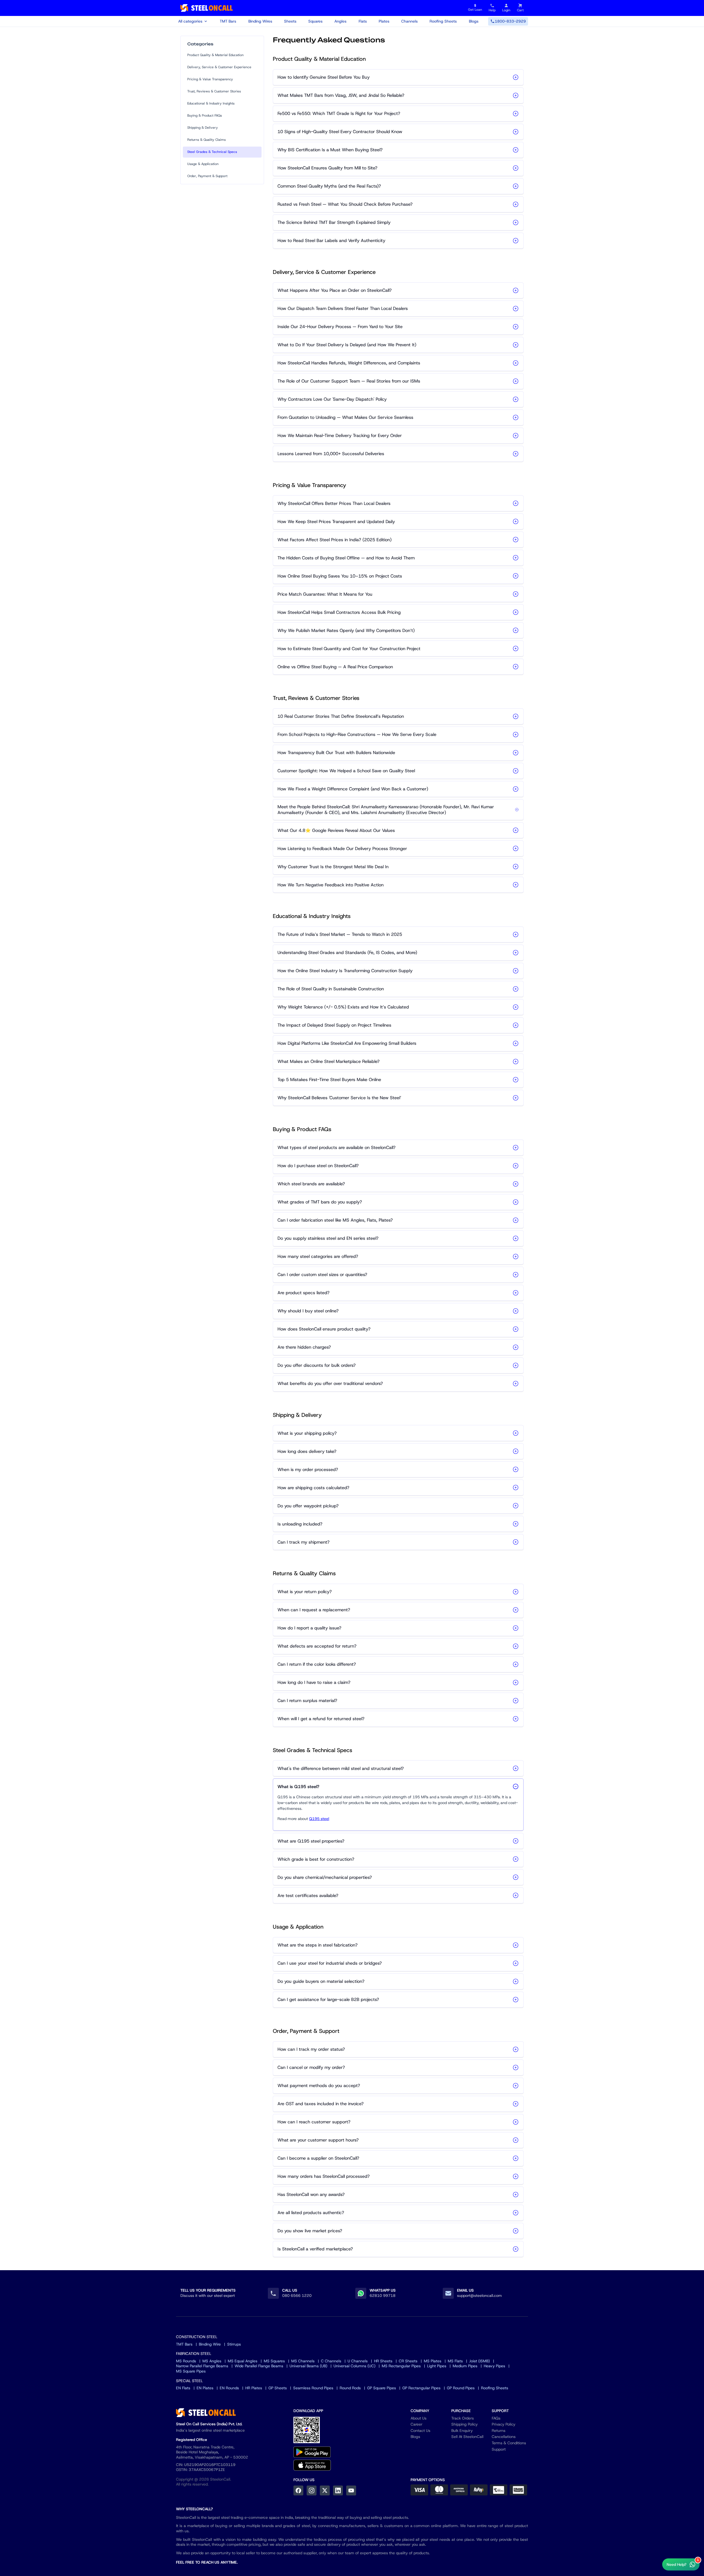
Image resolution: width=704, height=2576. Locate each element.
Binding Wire (210, 2344)
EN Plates (205, 2388)
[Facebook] (298, 2490)
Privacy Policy (504, 2424)
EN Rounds (229, 2388)
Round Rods (350, 2388)
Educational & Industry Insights (211, 103)
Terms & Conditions (509, 2443)
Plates (384, 21)
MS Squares (274, 2361)
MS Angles (212, 2361)
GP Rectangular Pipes (421, 2388)
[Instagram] (312, 2490)
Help (492, 10)
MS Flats (455, 2361)
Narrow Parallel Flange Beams (202, 2366)
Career (416, 2424)
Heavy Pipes (494, 2366)
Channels (409, 21)
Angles (340, 21)
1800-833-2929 (510, 21)
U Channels (358, 2361)
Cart (520, 10)
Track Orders (463, 2418)
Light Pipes (437, 2366)
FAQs (496, 2418)
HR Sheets (383, 2361)
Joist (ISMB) (479, 2361)
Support (499, 2449)
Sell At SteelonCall (467, 2437)
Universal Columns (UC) (354, 2366)
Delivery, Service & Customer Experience (219, 67)
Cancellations (504, 2437)
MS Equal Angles (243, 2361)
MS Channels (303, 2361)
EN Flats (183, 2388)
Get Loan (475, 8)
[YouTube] (351, 2490)
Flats (363, 21)
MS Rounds (186, 2361)
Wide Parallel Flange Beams (259, 2366)
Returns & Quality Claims (207, 140)
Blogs (474, 21)
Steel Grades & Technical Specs (212, 152)
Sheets (290, 21)
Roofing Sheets (443, 21)
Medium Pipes (465, 2366)
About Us (419, 2418)
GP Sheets (278, 2388)
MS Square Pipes (191, 2371)
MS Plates (433, 2361)
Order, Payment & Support (207, 176)
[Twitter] (325, 2490)
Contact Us (420, 2431)
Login (506, 10)
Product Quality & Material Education (215, 55)
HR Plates (254, 2388)
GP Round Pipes (461, 2388)
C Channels (331, 2361)
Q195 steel (319, 1819)
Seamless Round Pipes (313, 2388)
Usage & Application (203, 164)
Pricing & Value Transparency (210, 79)
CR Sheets (408, 2361)
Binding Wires (260, 21)
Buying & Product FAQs (205, 116)
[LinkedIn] (338, 2490)
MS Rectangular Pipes (401, 2366)
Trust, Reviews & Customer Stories (214, 91)
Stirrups (234, 2344)
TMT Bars (228, 21)
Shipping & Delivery (203, 128)
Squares (315, 21)
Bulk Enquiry (462, 2431)
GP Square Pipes (382, 2388)
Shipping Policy (464, 2424)
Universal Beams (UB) (308, 2366)
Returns (499, 2431)
